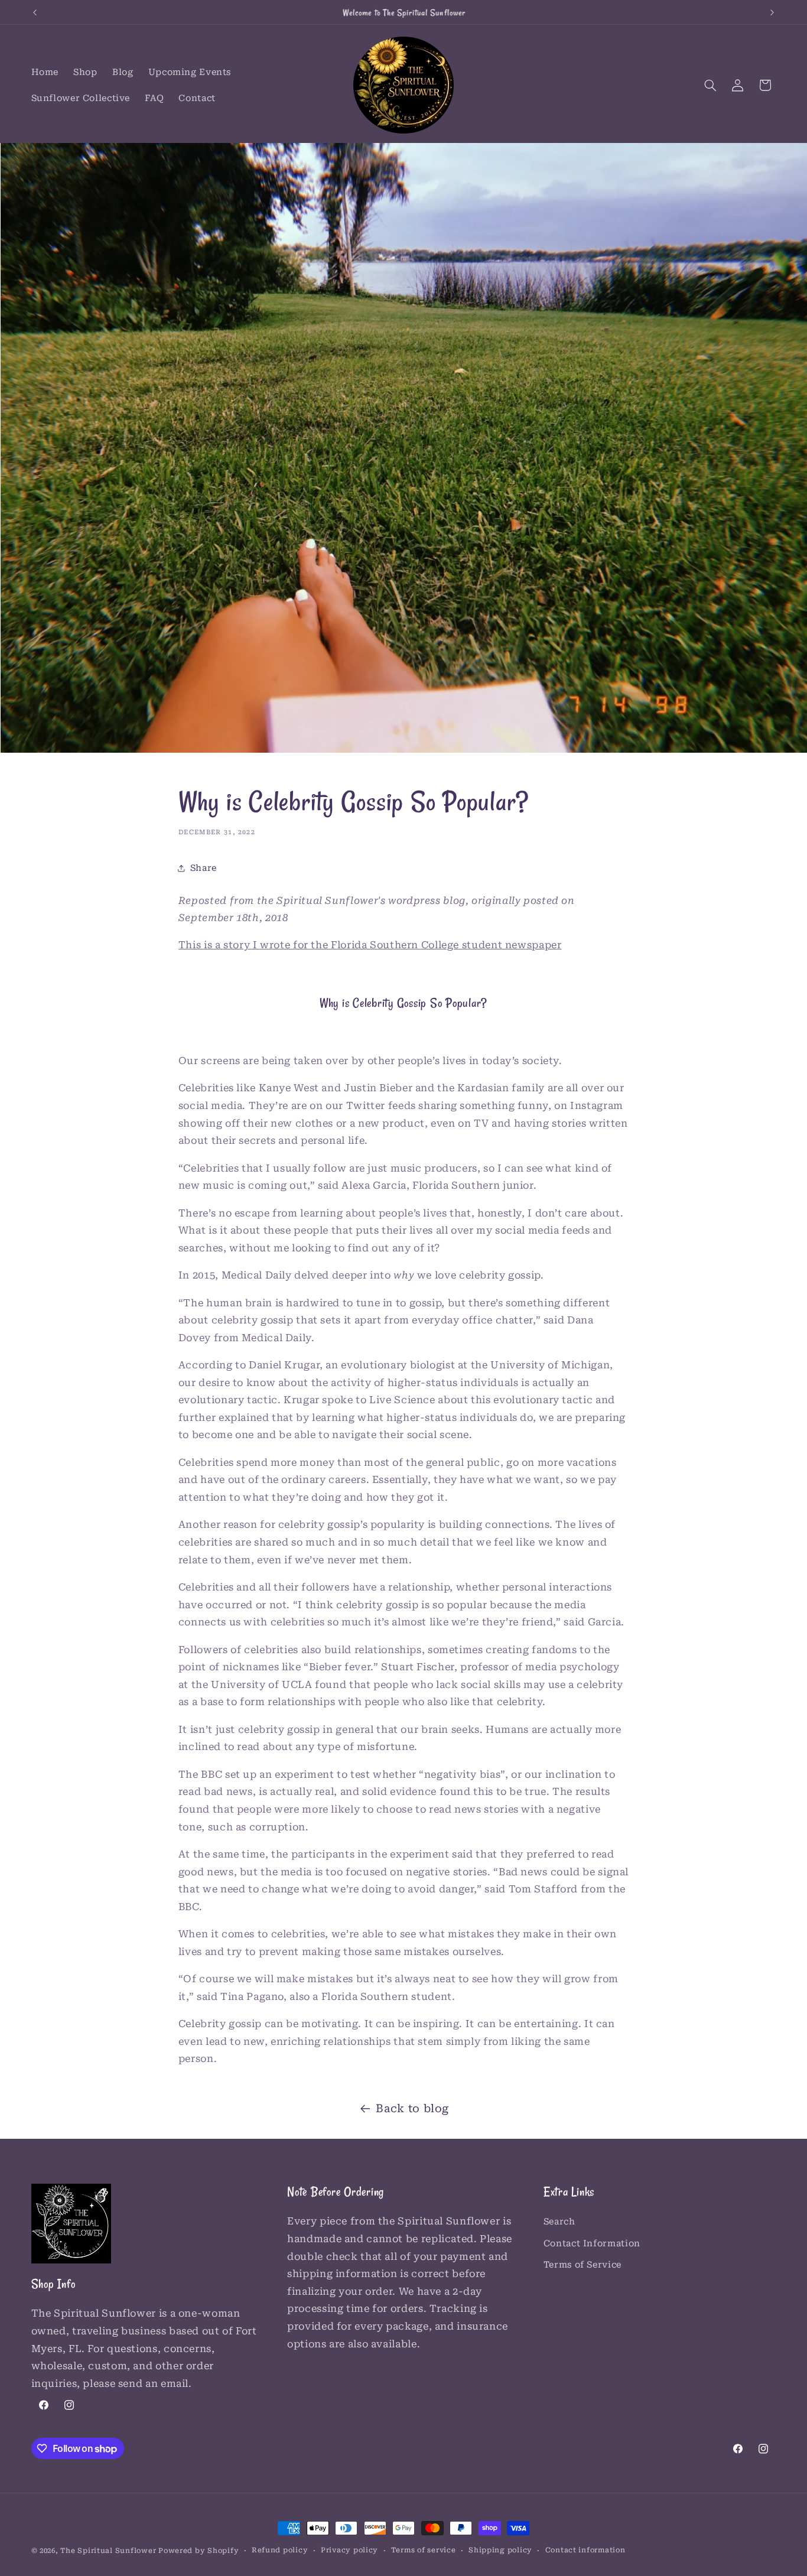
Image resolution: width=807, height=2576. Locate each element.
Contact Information (592, 2243)
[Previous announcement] (35, 12)
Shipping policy (500, 2551)
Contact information (585, 2551)
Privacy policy (349, 2551)
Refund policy (280, 2551)
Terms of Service (583, 2265)
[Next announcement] (772, 12)
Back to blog (412, 2108)
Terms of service (424, 2551)
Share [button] (204, 868)
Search (559, 2222)
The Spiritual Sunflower (108, 2551)
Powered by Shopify (199, 2551)
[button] (710, 85)
